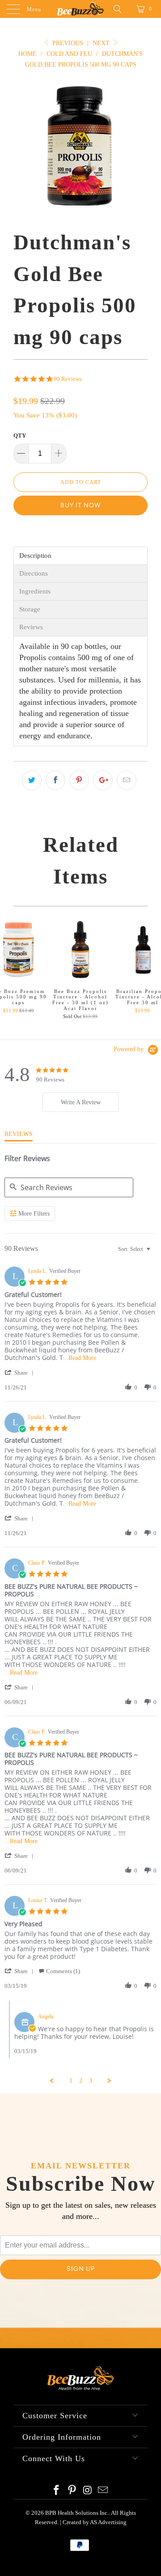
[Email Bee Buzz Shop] (103, 2491)
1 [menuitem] (71, 2081)
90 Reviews (68, 379)
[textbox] (155, 1253)
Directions (34, 574)
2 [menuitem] (81, 2081)
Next (102, 43)
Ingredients (35, 591)
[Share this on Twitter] (32, 780)
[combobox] (135, 1249)
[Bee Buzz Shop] (80, 9)
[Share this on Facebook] (55, 780)
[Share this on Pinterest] (79, 780)
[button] (21, 1373)
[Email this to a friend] (127, 780)
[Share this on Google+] (103, 780)
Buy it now (80, 505)
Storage (30, 609)
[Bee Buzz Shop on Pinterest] (72, 2491)
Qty (20, 436)
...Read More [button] (80, 1358)
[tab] (80, 1102)
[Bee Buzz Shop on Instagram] (88, 2491)
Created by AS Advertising (95, 2522)
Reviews (31, 627)
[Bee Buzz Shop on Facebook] (57, 2491)
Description (35, 556)
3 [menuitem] (91, 2081)
